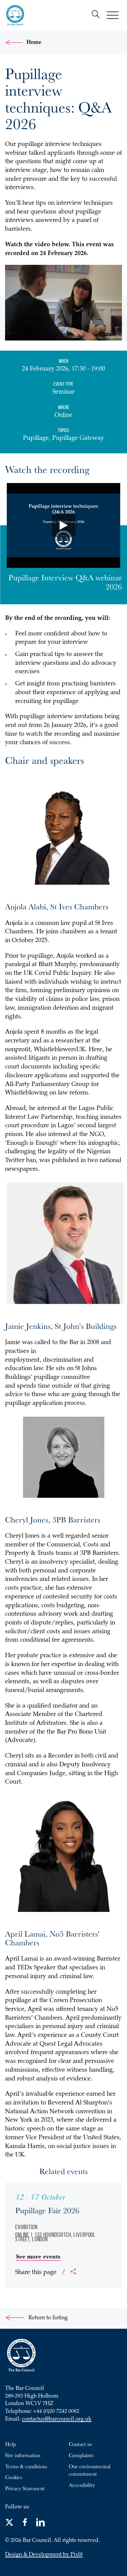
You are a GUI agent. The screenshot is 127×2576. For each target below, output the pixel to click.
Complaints (81, 2455)
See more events (38, 2256)
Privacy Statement (25, 2488)
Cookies (14, 2477)
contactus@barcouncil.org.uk (57, 2419)
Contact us (80, 2444)
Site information (23, 2455)
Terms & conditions (26, 2466)
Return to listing (47, 2318)
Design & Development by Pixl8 (44, 2555)
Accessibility (82, 2485)
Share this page (40, 2273)
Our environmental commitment (90, 2470)
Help (10, 2444)
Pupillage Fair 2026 (47, 2210)
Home (34, 43)
